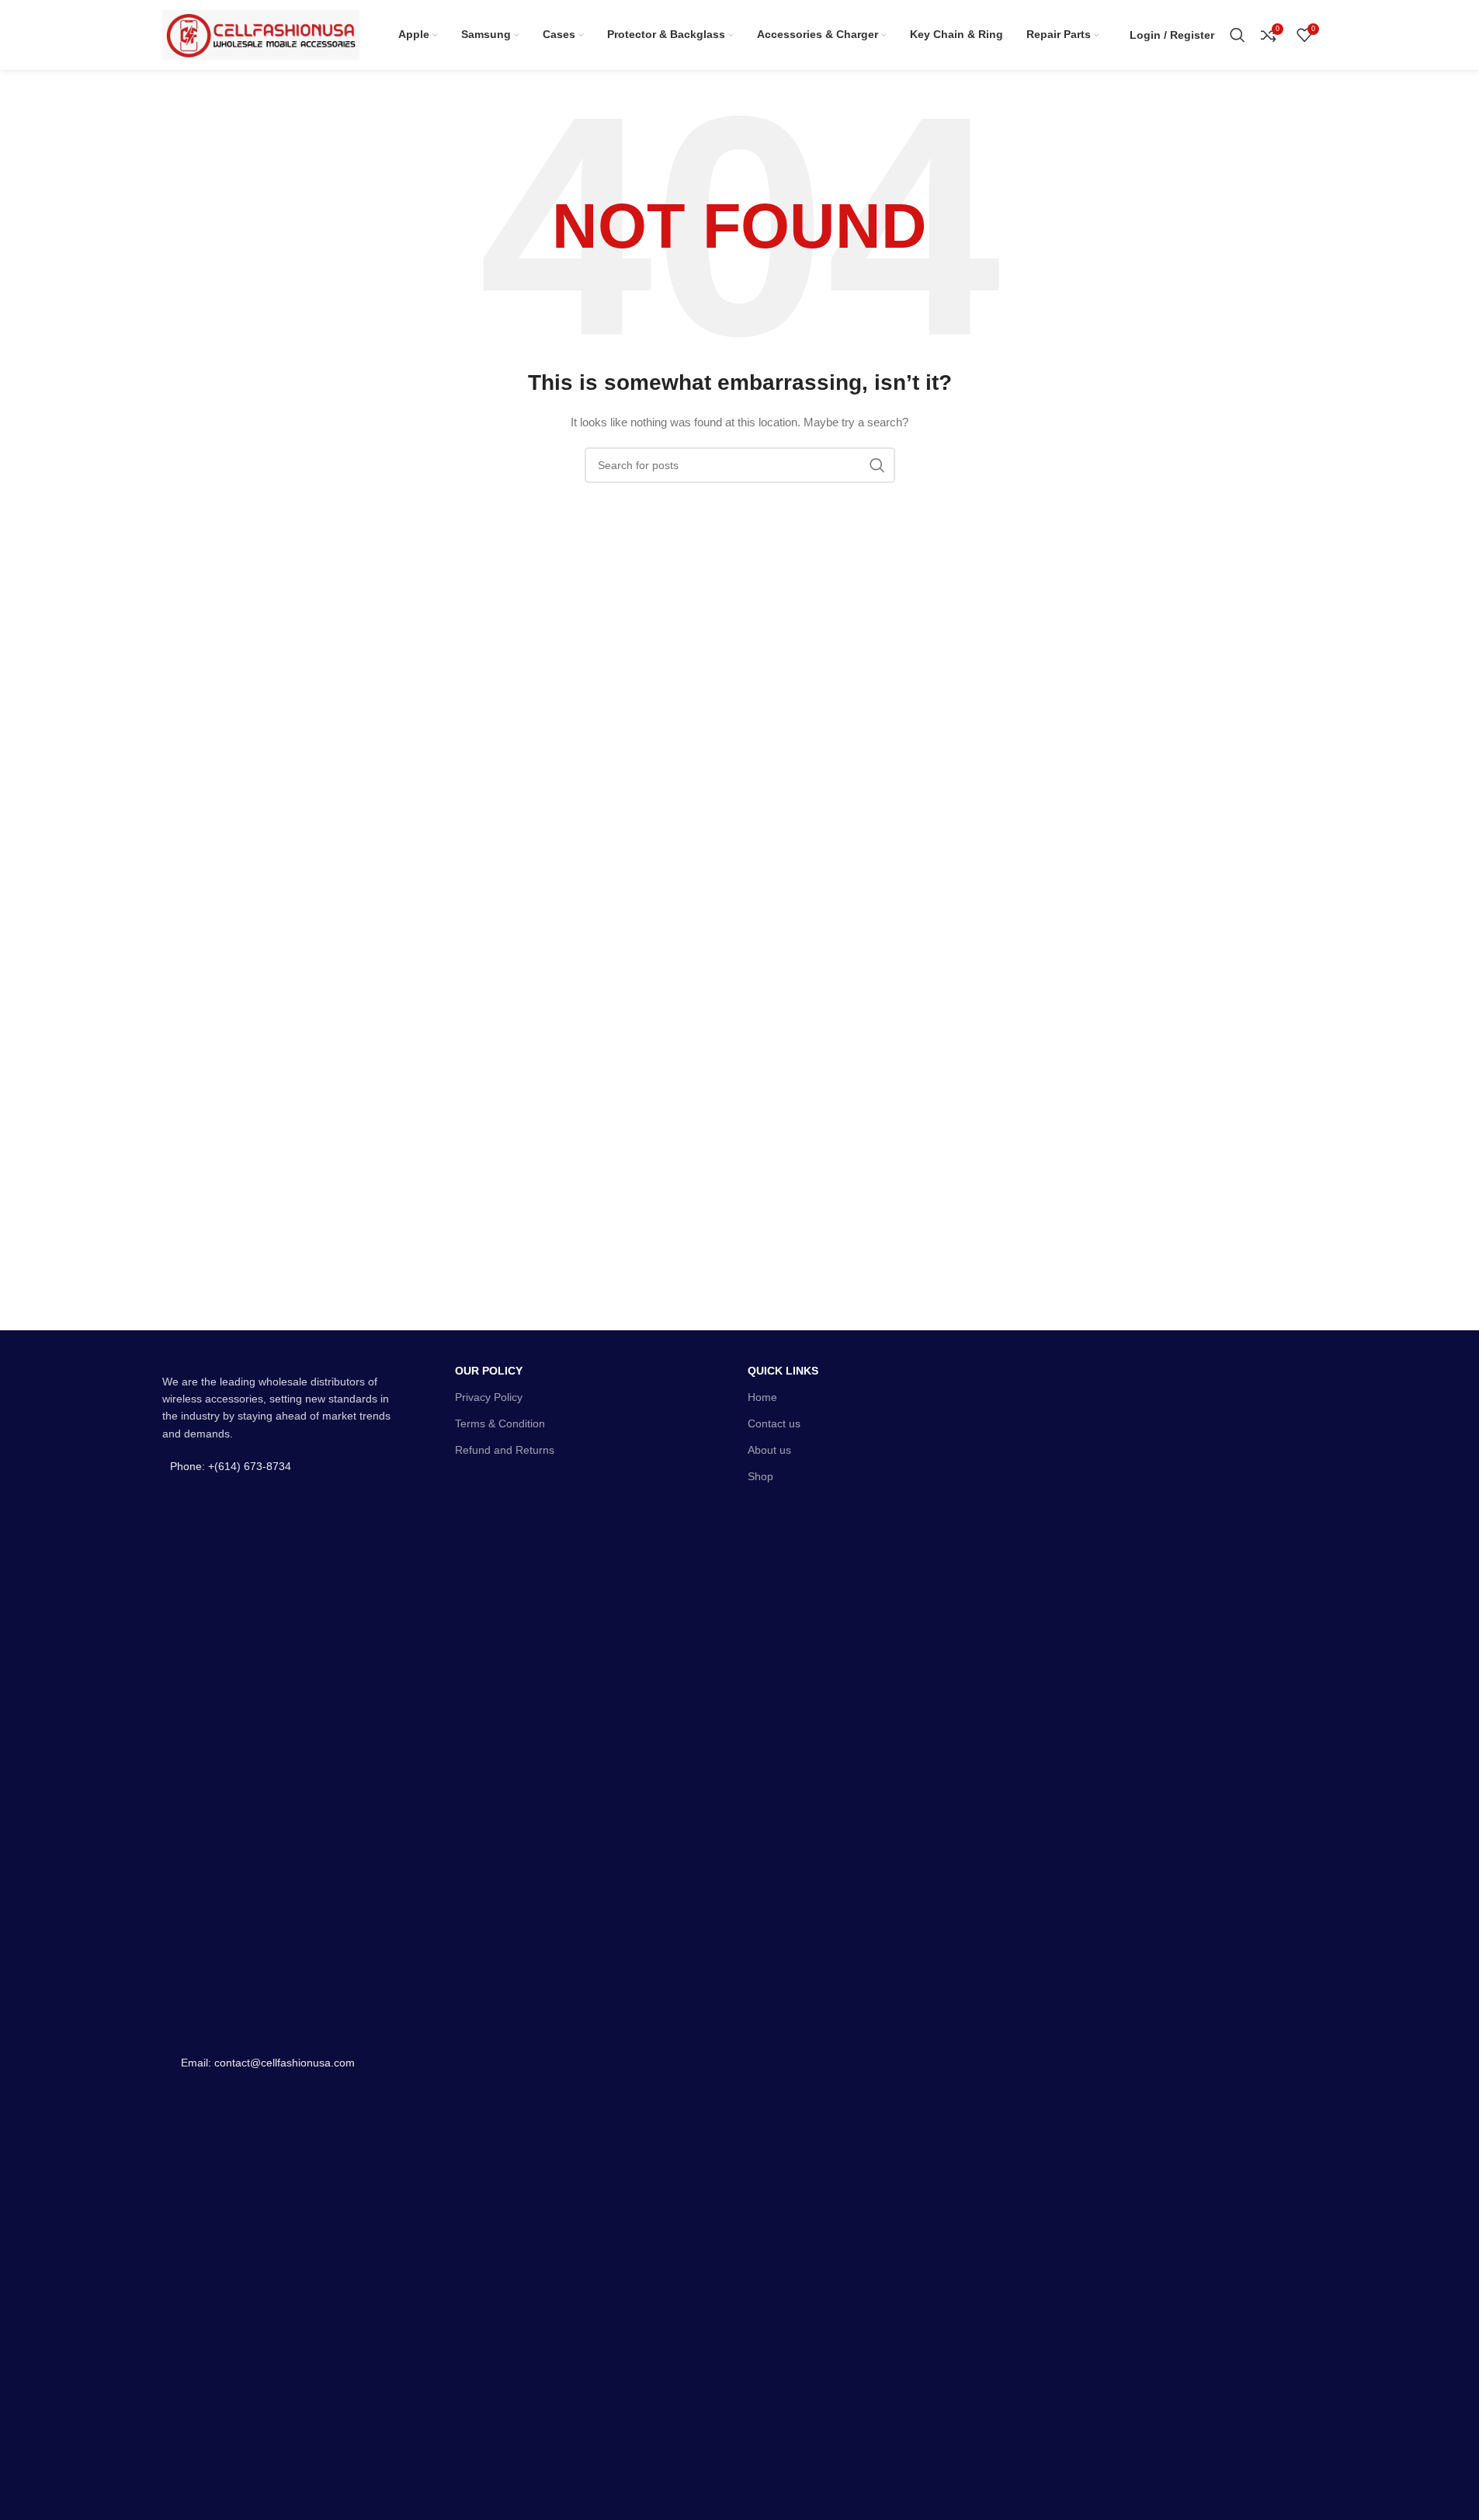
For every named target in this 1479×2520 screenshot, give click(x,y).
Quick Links (783, 1371)
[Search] (1238, 35)
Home (762, 1397)
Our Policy (489, 1371)
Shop (760, 1476)
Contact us (774, 1423)
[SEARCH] (877, 465)
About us (769, 1450)
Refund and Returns (505, 1450)
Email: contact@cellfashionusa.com (268, 2063)
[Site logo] (261, 34)
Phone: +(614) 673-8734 (231, 1466)
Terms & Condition (500, 1423)
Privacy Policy (489, 1397)
